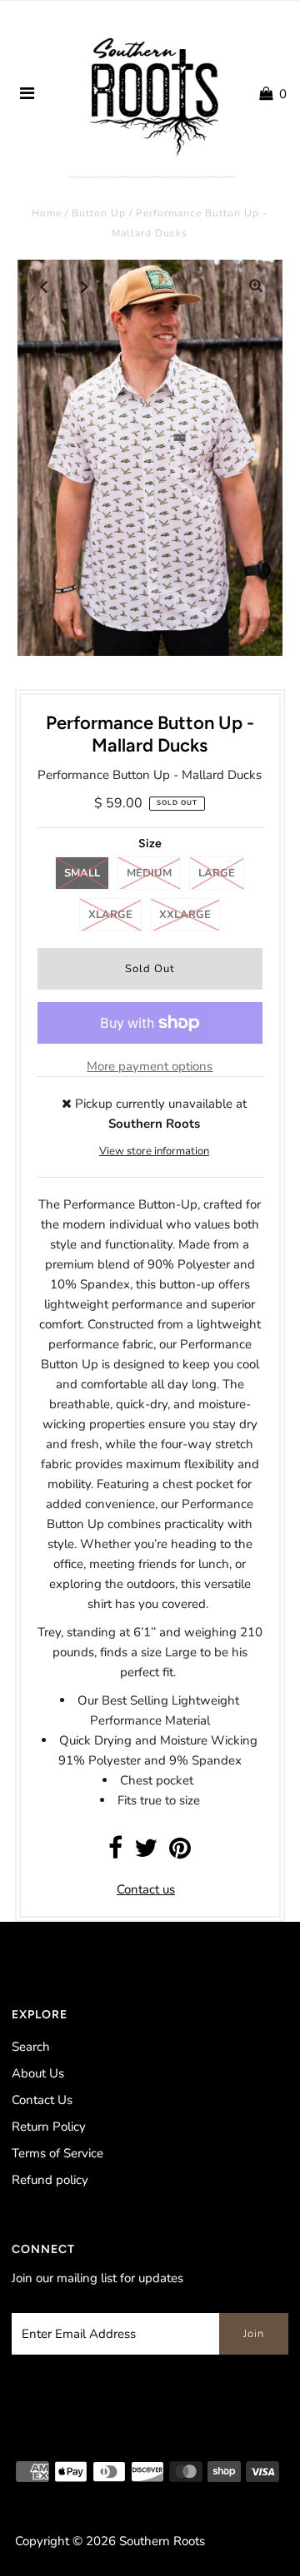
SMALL (82, 873)
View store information (154, 1151)
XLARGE (110, 915)
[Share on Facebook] (115, 1853)
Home (47, 213)
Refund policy (50, 2180)
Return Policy (49, 2127)
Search (31, 2047)
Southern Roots (162, 2541)
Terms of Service (57, 2153)
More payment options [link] (150, 1066)
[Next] (85, 286)
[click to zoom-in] (256, 286)
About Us (38, 2073)
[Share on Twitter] (146, 1853)
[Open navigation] (27, 94)
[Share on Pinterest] (180, 1853)
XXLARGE (185, 915)
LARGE (217, 873)
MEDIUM (149, 873)
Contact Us (42, 2100)
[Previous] (44, 286)
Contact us (146, 1889)
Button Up (99, 213)
